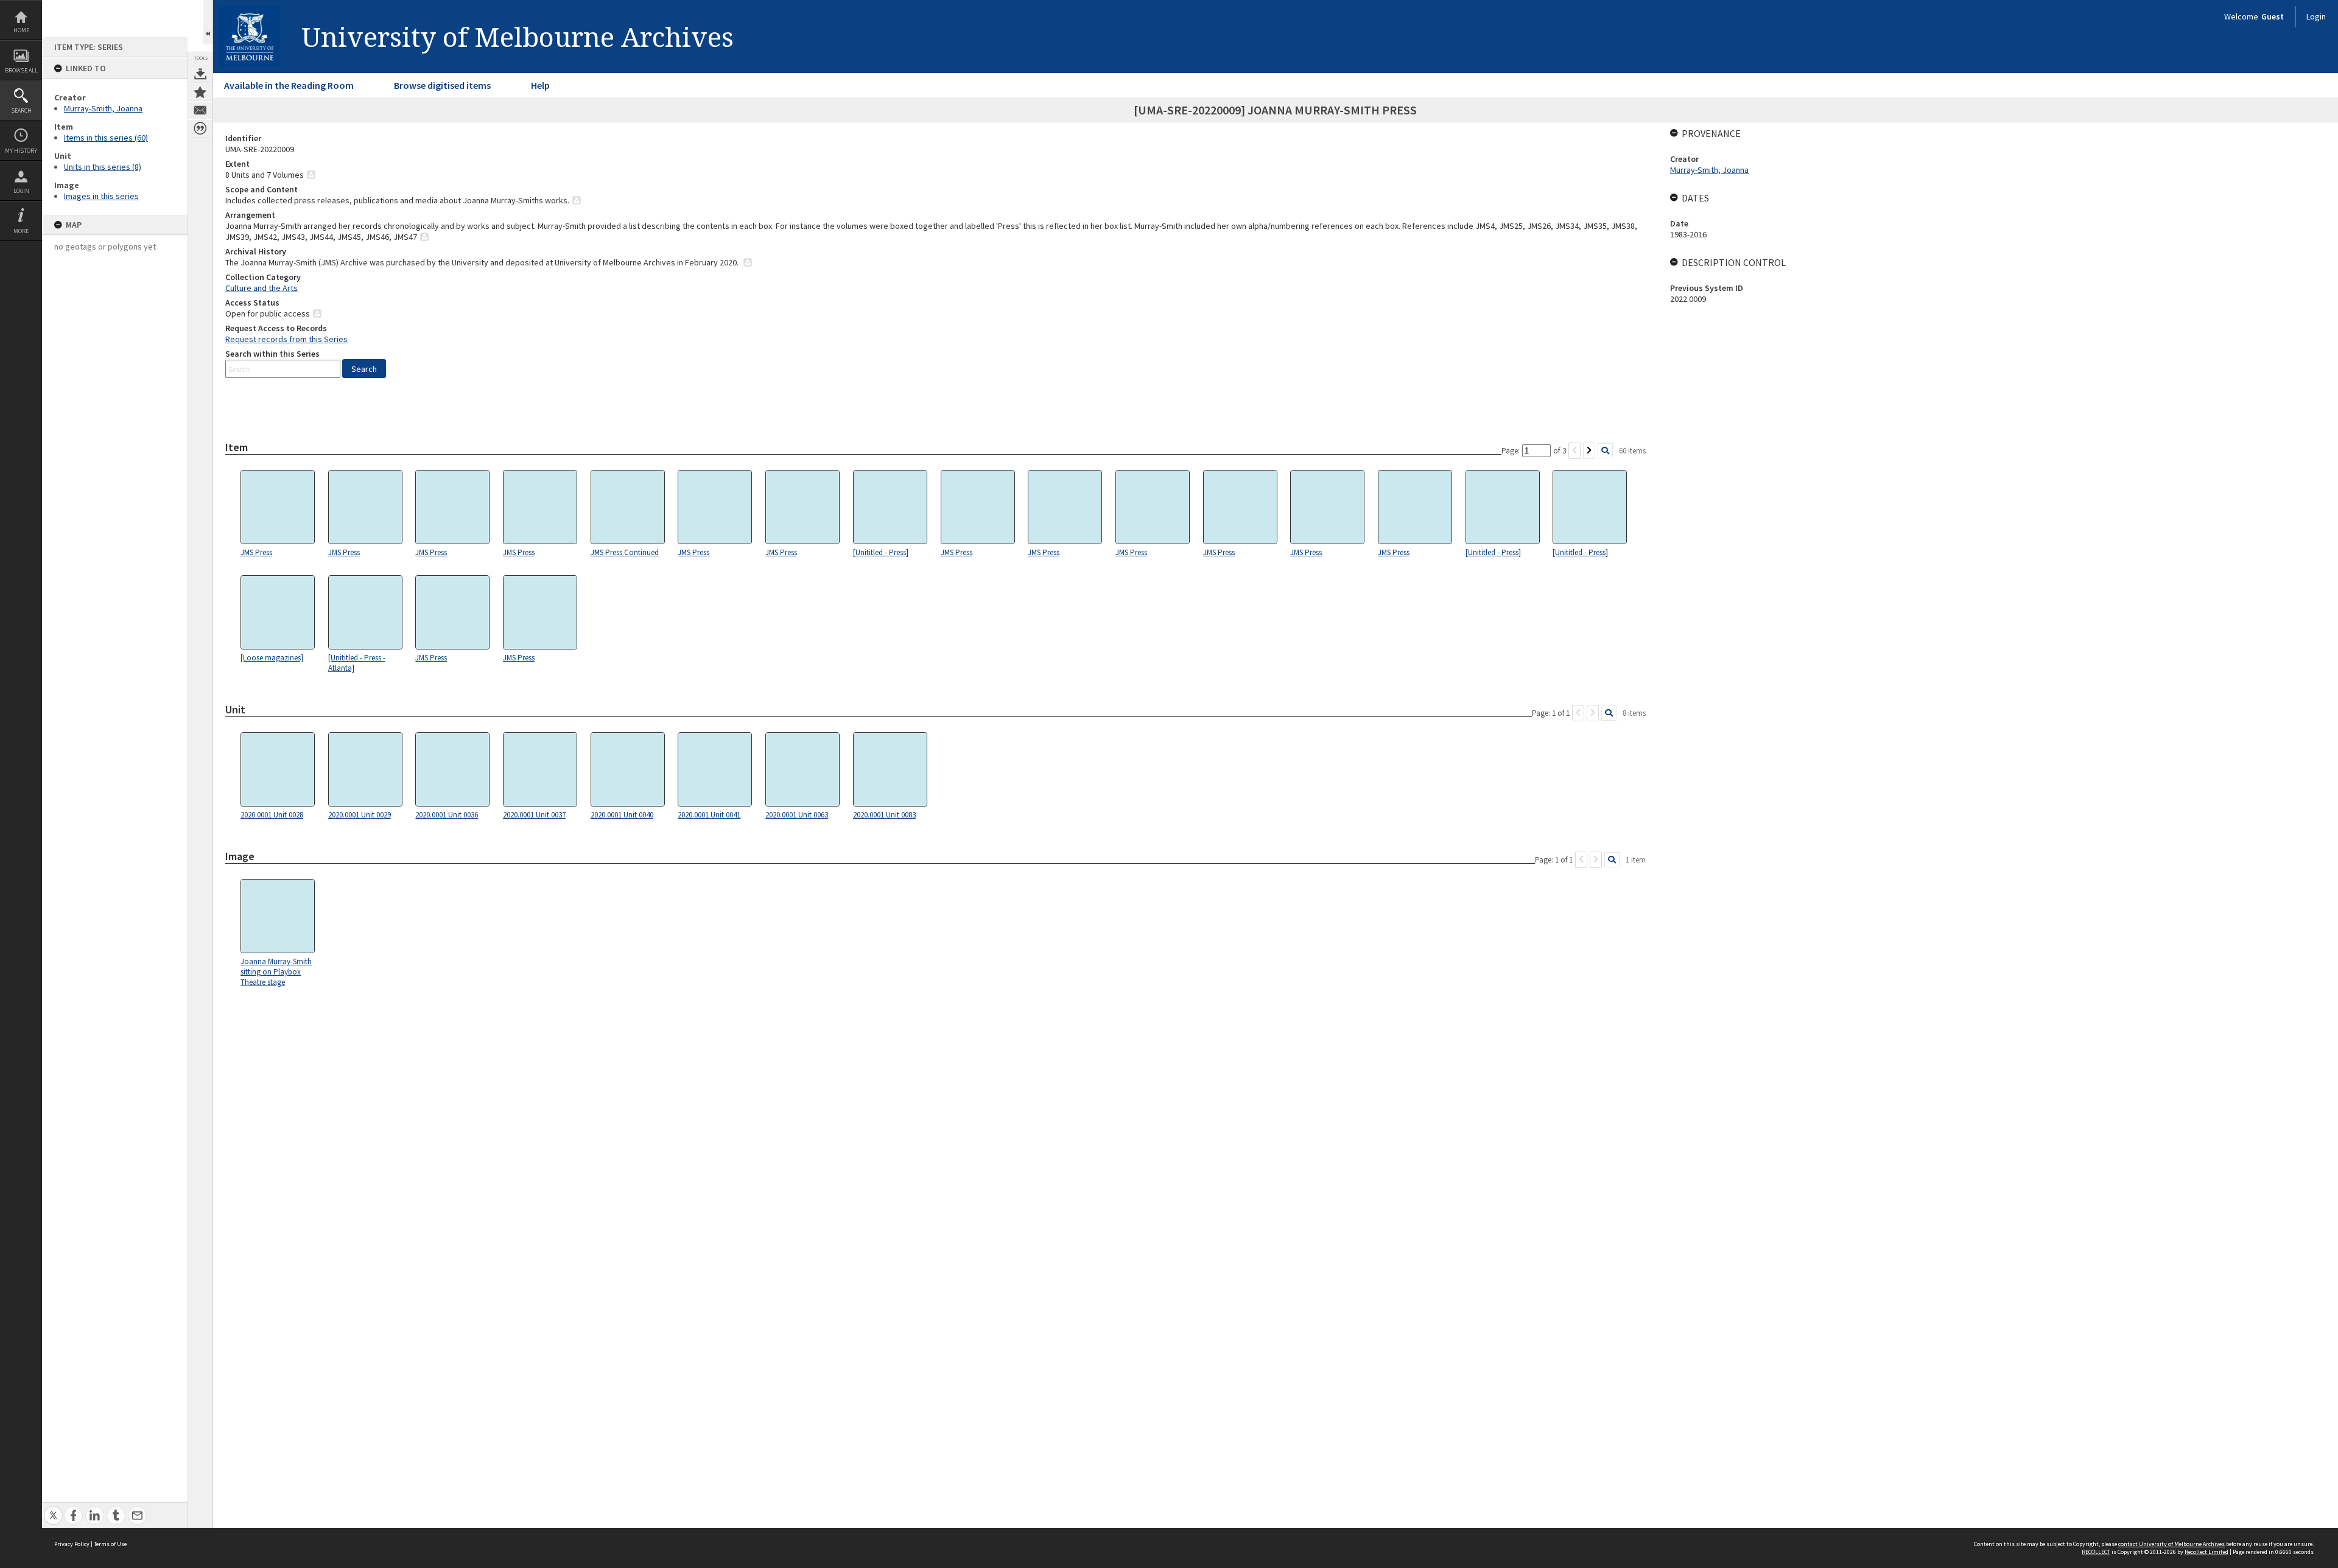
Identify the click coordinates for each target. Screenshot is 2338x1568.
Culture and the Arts (262, 288)
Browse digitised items (442, 85)
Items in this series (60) (106, 138)
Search (21, 110)
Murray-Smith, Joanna (103, 108)
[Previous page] (1574, 451)
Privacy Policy (72, 1544)
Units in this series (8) (103, 167)
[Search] (1605, 451)
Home (21, 30)
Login (21, 191)
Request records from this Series (286, 339)
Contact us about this (200, 110)
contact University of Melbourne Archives (2171, 1544)
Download (200, 74)
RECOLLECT (2096, 1552)
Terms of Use (110, 1544)
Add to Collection (200, 92)
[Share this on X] (53, 1509)
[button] (364, 369)
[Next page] (1589, 451)
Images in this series (101, 196)
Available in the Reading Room (289, 85)
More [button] (21, 231)
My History (21, 151)
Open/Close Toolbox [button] (208, 22)
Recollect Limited (2206, 1552)
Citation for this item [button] (200, 128)
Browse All (21, 70)
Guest (2273, 16)
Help (540, 85)
